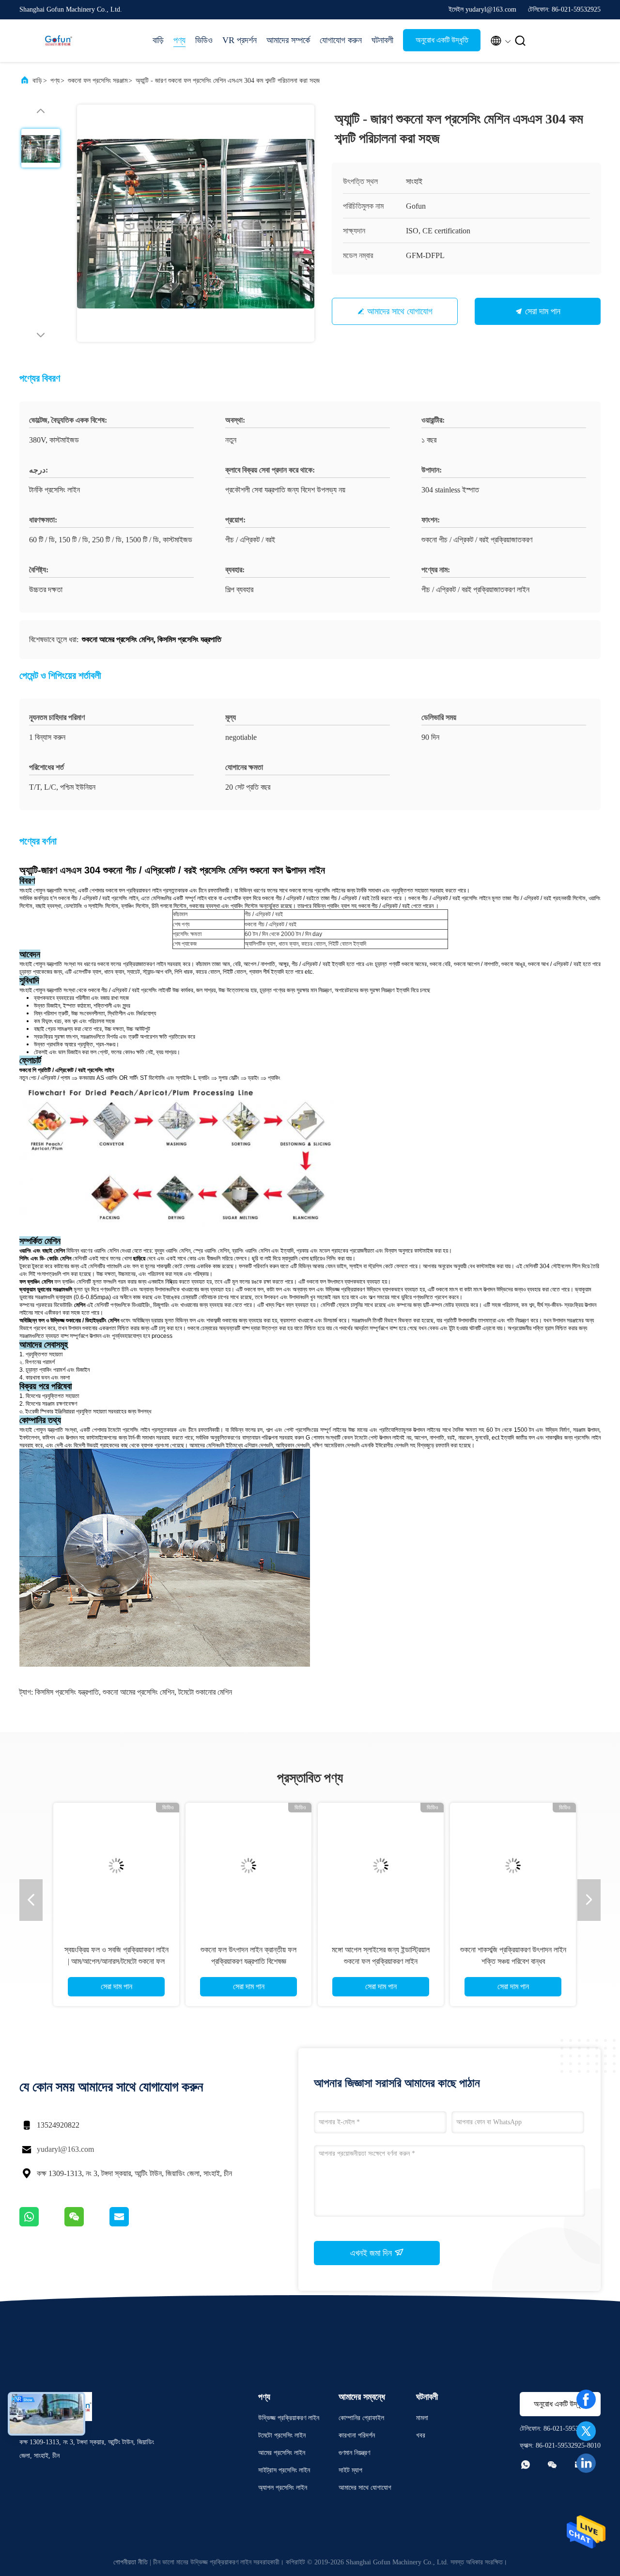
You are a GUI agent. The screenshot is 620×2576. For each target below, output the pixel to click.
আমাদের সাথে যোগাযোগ (400, 311)
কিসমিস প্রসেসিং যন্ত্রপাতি (67, 1692)
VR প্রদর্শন (240, 40)
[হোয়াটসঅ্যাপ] (42, 2224)
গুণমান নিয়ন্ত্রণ (354, 2453)
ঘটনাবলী (382, 40)
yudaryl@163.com (65, 2149)
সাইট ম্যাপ (350, 2470)
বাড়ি (158, 40)
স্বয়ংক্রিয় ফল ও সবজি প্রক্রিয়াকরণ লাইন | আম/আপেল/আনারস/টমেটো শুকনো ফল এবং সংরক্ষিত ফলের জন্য (112, 1961)
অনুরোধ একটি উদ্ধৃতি (442, 40)
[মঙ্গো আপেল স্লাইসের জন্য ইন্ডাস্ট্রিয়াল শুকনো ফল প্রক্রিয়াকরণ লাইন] (376, 1866)
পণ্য (179, 40)
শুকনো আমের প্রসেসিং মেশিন (139, 1692)
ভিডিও (204, 40)
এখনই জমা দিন (372, 2253)
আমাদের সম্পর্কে (288, 40)
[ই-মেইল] (131, 2224)
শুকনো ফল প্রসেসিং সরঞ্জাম (98, 81)
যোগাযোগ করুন (341, 40)
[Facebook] (586, 2399)
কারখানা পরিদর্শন (357, 2435)
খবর (421, 2435)
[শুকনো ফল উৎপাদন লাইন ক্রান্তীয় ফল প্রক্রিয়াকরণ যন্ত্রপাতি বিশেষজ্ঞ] (244, 1866)
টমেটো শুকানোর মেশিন (205, 1692)
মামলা (422, 2418)
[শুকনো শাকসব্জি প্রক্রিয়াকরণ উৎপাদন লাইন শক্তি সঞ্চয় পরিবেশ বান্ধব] (508, 1866)
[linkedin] (586, 2463)
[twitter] (586, 2431)
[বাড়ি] (58, 41)
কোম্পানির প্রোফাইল (361, 2418)
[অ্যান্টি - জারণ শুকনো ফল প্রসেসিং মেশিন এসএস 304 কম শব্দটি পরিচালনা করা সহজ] (196, 223)
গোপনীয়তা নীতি (131, 2562)
